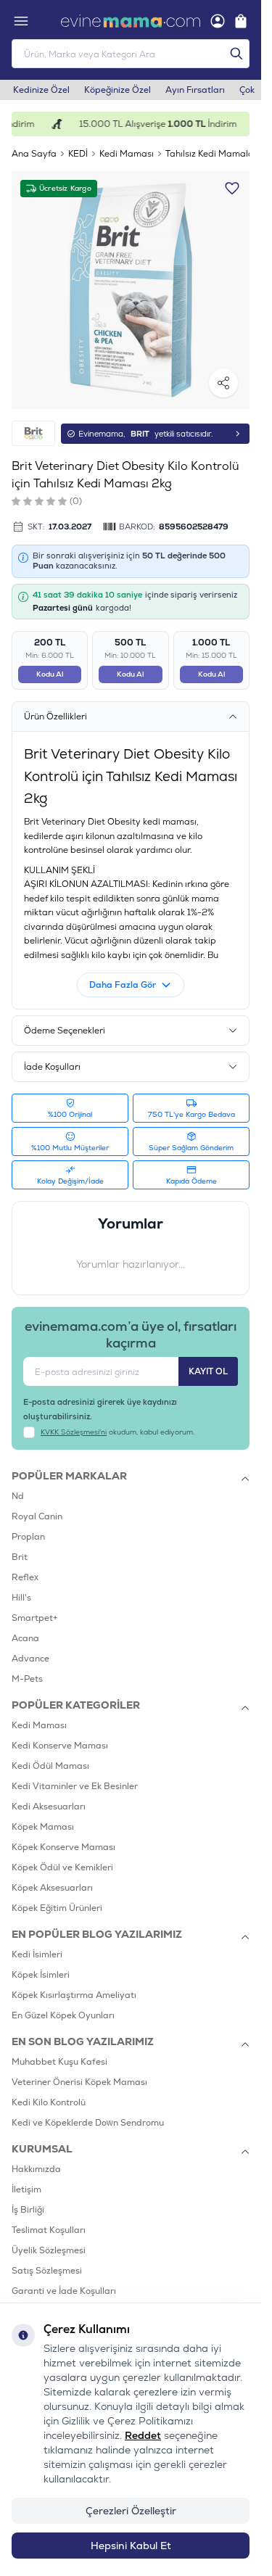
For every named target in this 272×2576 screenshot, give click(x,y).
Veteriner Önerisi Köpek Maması (79, 2082)
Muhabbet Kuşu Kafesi (59, 2062)
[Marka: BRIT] (33, 433)
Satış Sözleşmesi (47, 2271)
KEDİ (78, 154)
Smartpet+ (35, 1618)
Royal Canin (37, 1516)
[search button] (236, 54)
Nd (18, 1496)
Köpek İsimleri (41, 1975)
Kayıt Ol (208, 1371)
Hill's (21, 1598)
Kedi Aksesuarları (49, 1807)
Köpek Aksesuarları (52, 1888)
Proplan (28, 1537)
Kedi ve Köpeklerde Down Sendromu (88, 2123)
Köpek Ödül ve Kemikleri (62, 1867)
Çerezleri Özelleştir (131, 2511)
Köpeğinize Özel (118, 90)
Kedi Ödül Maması (50, 1766)
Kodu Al (50, 674)
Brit (20, 1557)
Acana (25, 1638)
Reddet (143, 2435)
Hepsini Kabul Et (131, 2546)
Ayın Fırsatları (195, 90)
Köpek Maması (43, 1827)
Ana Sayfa (34, 154)
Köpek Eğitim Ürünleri (57, 1908)
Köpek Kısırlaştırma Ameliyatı (74, 1995)
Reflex (25, 1577)
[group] (131, 290)
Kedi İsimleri (37, 1954)
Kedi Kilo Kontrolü (49, 2102)
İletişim (26, 2189)
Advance (30, 1659)
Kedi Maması (127, 154)
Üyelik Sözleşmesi (49, 2250)
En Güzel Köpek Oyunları (63, 2015)
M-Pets (27, 1679)
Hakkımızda (36, 2169)
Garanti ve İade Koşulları (64, 2291)
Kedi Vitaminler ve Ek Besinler (75, 1786)
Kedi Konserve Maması (60, 1746)
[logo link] (131, 21)
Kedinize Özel (41, 90)
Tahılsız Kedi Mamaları (213, 154)
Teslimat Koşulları (49, 2230)
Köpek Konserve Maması (63, 1847)
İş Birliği (28, 2210)
